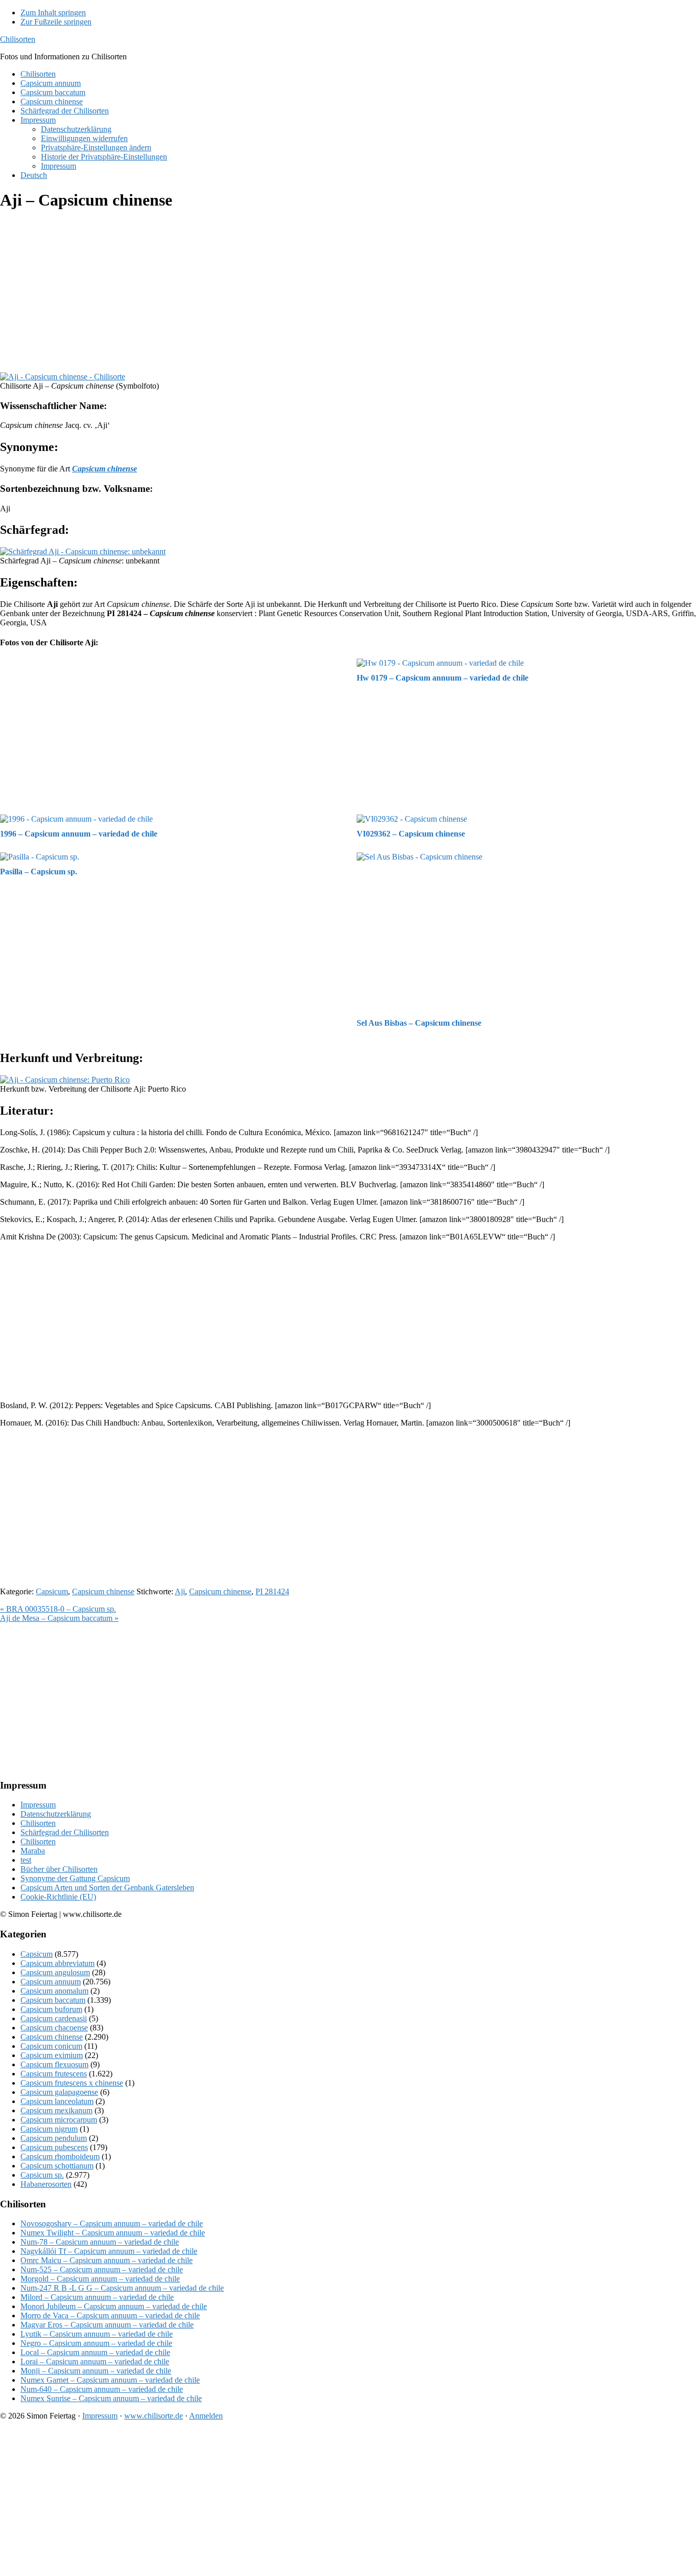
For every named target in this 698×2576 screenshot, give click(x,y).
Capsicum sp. (42, 2175)
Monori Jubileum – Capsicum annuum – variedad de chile (114, 2306)
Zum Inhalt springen (53, 13)
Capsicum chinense (103, 1591)
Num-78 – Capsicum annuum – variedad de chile (100, 2242)
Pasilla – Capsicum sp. (39, 872)
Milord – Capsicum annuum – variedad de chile (97, 2297)
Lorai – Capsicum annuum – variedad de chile (95, 2362)
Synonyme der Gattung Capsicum (75, 1878)
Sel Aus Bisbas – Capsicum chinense (419, 1023)
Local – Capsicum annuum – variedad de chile (95, 2352)
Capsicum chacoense (54, 2028)
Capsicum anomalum (54, 1991)
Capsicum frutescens (54, 2074)
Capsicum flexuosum (54, 2064)
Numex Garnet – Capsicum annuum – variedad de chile (110, 2380)
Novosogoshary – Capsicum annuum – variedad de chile (112, 2223)
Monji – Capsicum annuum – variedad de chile (96, 2371)
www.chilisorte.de (154, 2416)
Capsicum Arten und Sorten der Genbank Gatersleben (107, 1888)
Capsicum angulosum (55, 1972)
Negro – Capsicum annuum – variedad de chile (96, 2343)
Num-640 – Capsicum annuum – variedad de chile (102, 2389)
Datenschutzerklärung (56, 1814)
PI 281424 (272, 1591)
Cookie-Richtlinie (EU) (58, 1897)
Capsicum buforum (51, 2009)
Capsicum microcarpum (59, 2120)
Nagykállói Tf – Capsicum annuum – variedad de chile (109, 2251)
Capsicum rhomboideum (60, 2156)
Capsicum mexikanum (56, 2110)
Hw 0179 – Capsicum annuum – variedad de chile (443, 678)
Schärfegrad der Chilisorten (65, 1832)
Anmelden (206, 2416)
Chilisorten (18, 39)
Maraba (33, 1851)
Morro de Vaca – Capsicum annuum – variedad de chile (110, 2315)
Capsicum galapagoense (59, 2092)
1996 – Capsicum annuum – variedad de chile (79, 834)
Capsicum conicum (51, 2046)
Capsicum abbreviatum (57, 1963)
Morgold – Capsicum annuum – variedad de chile (100, 2279)
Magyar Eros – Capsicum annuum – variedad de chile (107, 2325)
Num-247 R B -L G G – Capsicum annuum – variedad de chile (122, 2288)
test (26, 1860)
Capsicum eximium (52, 2055)
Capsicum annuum (51, 1982)
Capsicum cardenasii (54, 2018)
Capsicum (52, 1591)
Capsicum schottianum (57, 2166)
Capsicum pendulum (54, 2138)
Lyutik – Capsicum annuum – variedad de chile (97, 2334)
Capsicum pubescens (54, 2147)
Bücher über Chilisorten (59, 1869)
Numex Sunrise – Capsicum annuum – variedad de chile (111, 2398)
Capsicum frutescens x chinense (72, 2083)
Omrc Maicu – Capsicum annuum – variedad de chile (107, 2260)
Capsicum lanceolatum (57, 2101)
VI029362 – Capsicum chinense (411, 834)
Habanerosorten (46, 2184)
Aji (180, 1591)
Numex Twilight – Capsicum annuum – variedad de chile (113, 2233)
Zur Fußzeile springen (56, 22)
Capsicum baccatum (53, 2000)
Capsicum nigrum (49, 2129)
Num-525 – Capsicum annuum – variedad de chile (102, 2269)
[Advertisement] (307, 292)
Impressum (38, 1805)
